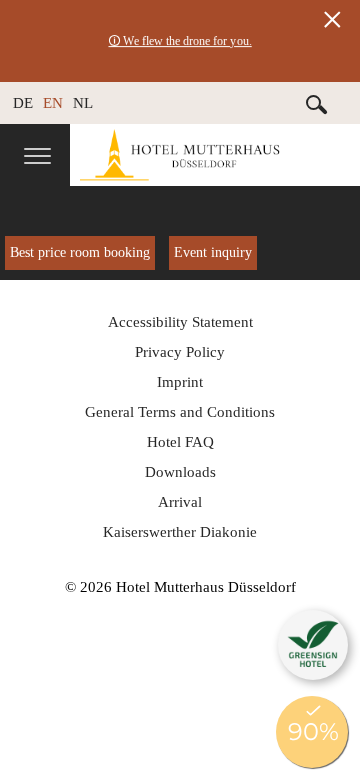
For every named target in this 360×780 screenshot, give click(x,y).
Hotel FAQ (180, 442)
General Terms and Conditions (180, 412)
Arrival (180, 502)
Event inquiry (213, 252)
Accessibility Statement (180, 322)
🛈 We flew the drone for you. (180, 41)
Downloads (180, 472)
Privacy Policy (180, 352)
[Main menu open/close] (38, 158)
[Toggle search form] (317, 103)
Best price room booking (80, 252)
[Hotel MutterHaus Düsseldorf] (215, 155)
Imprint (180, 382)
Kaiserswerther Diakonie (180, 532)
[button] (313, 645)
